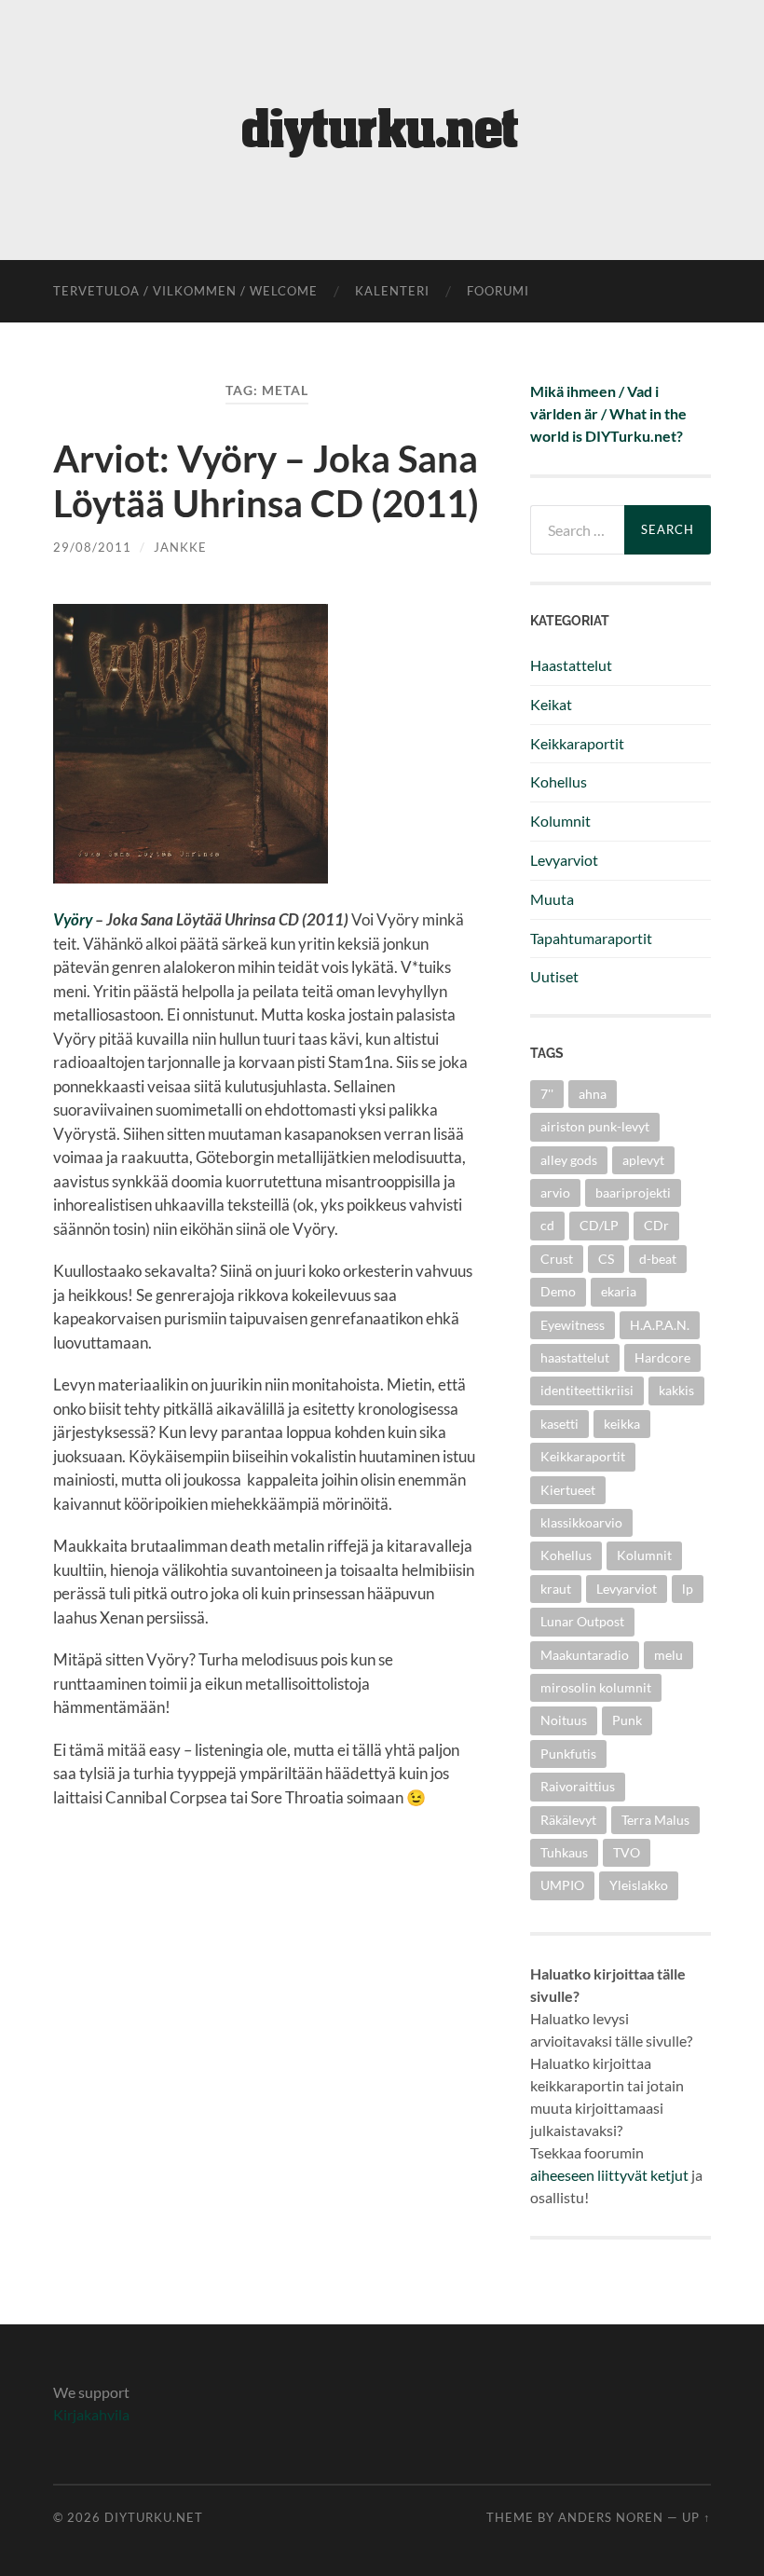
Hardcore (662, 1357)
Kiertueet (568, 1490)
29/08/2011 (92, 547)
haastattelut (575, 1357)
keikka (622, 1424)
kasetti (559, 1424)
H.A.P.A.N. (660, 1325)
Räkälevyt (568, 1820)
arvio (555, 1192)
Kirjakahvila (91, 2414)
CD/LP (599, 1225)
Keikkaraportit (577, 743)
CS (606, 1259)
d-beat (658, 1259)
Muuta (552, 899)
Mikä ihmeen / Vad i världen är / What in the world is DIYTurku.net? (608, 413)
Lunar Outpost (582, 1621)
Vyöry (73, 919)
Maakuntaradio (585, 1655)
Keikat (551, 704)
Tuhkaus (564, 1852)
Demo (558, 1291)
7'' (547, 1094)
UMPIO (562, 1885)
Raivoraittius (578, 1786)
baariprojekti (633, 1192)
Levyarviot (564, 860)
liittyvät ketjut (643, 2175)
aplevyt (643, 1160)
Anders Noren (611, 2517)
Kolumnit (560, 821)
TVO (627, 1852)
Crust (557, 1259)
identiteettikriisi (587, 1390)
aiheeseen (562, 2175)
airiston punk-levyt (595, 1126)
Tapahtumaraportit (591, 938)
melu (668, 1655)
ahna (593, 1094)
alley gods (569, 1160)
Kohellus (559, 781)
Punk (627, 1720)
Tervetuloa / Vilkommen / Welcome (185, 291)
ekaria (619, 1291)
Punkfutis (568, 1754)
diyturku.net (154, 2517)
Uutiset (554, 976)
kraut (556, 1589)
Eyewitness (573, 1325)
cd (547, 1225)
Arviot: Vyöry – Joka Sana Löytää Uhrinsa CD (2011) (266, 481)
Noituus (564, 1720)
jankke (180, 547)
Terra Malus (655, 1820)
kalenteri (392, 291)
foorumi (498, 291)
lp (688, 1589)
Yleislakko (639, 1885)
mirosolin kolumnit (596, 1687)
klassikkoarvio (581, 1522)
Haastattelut (571, 665)
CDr (656, 1225)
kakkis (676, 1390)
